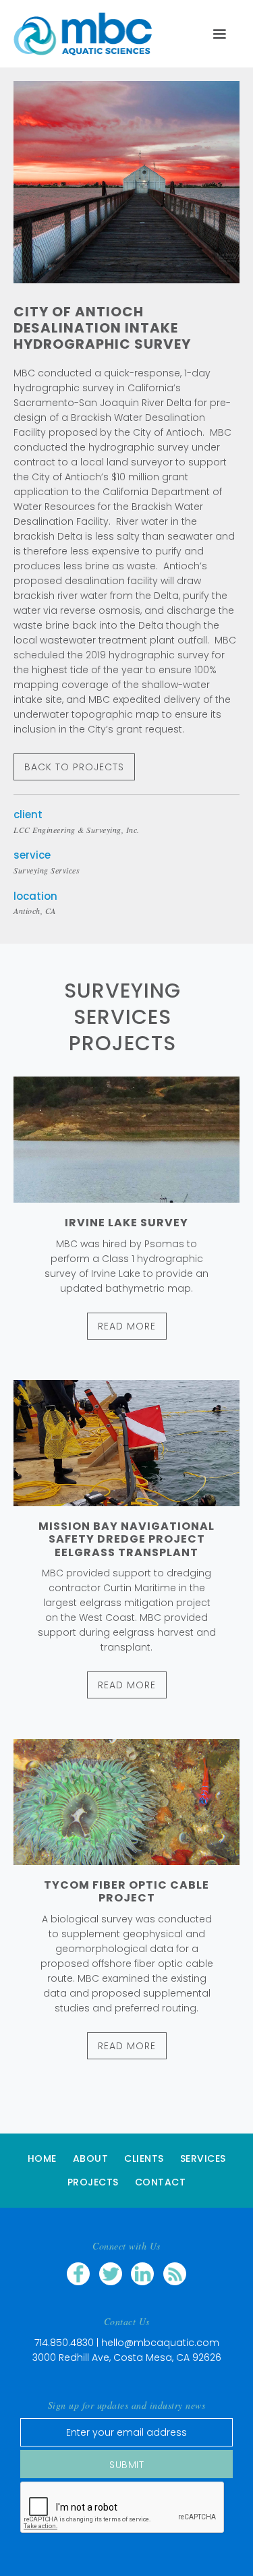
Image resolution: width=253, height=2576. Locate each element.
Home (42, 2158)
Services (203, 2158)
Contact (161, 2182)
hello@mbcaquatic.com (160, 2343)
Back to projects (74, 767)
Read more (127, 1326)
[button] (219, 34)
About (91, 2158)
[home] (89, 34)
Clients (144, 2158)
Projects (93, 2182)
